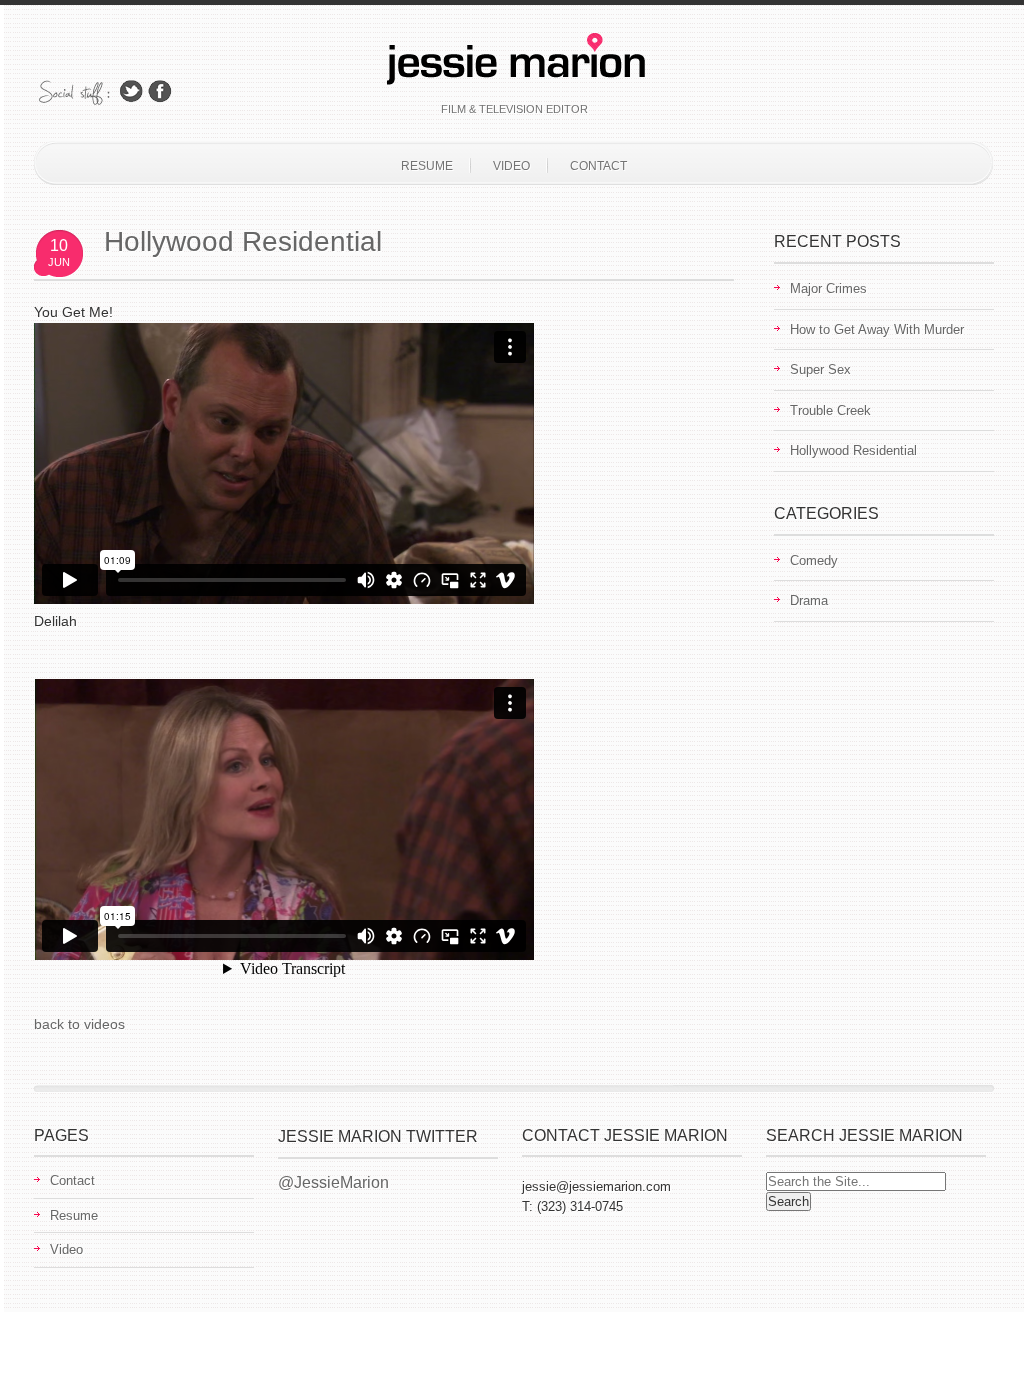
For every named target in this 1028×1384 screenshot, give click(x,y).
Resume (427, 166)
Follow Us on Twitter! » (388, 1183)
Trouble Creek (830, 410)
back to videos (79, 1024)
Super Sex (820, 369)
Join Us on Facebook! (160, 91)
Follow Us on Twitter (131, 91)
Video (511, 166)
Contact (598, 166)
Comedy (814, 560)
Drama (809, 600)
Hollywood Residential (243, 241)
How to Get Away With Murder (877, 329)
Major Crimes (828, 288)
